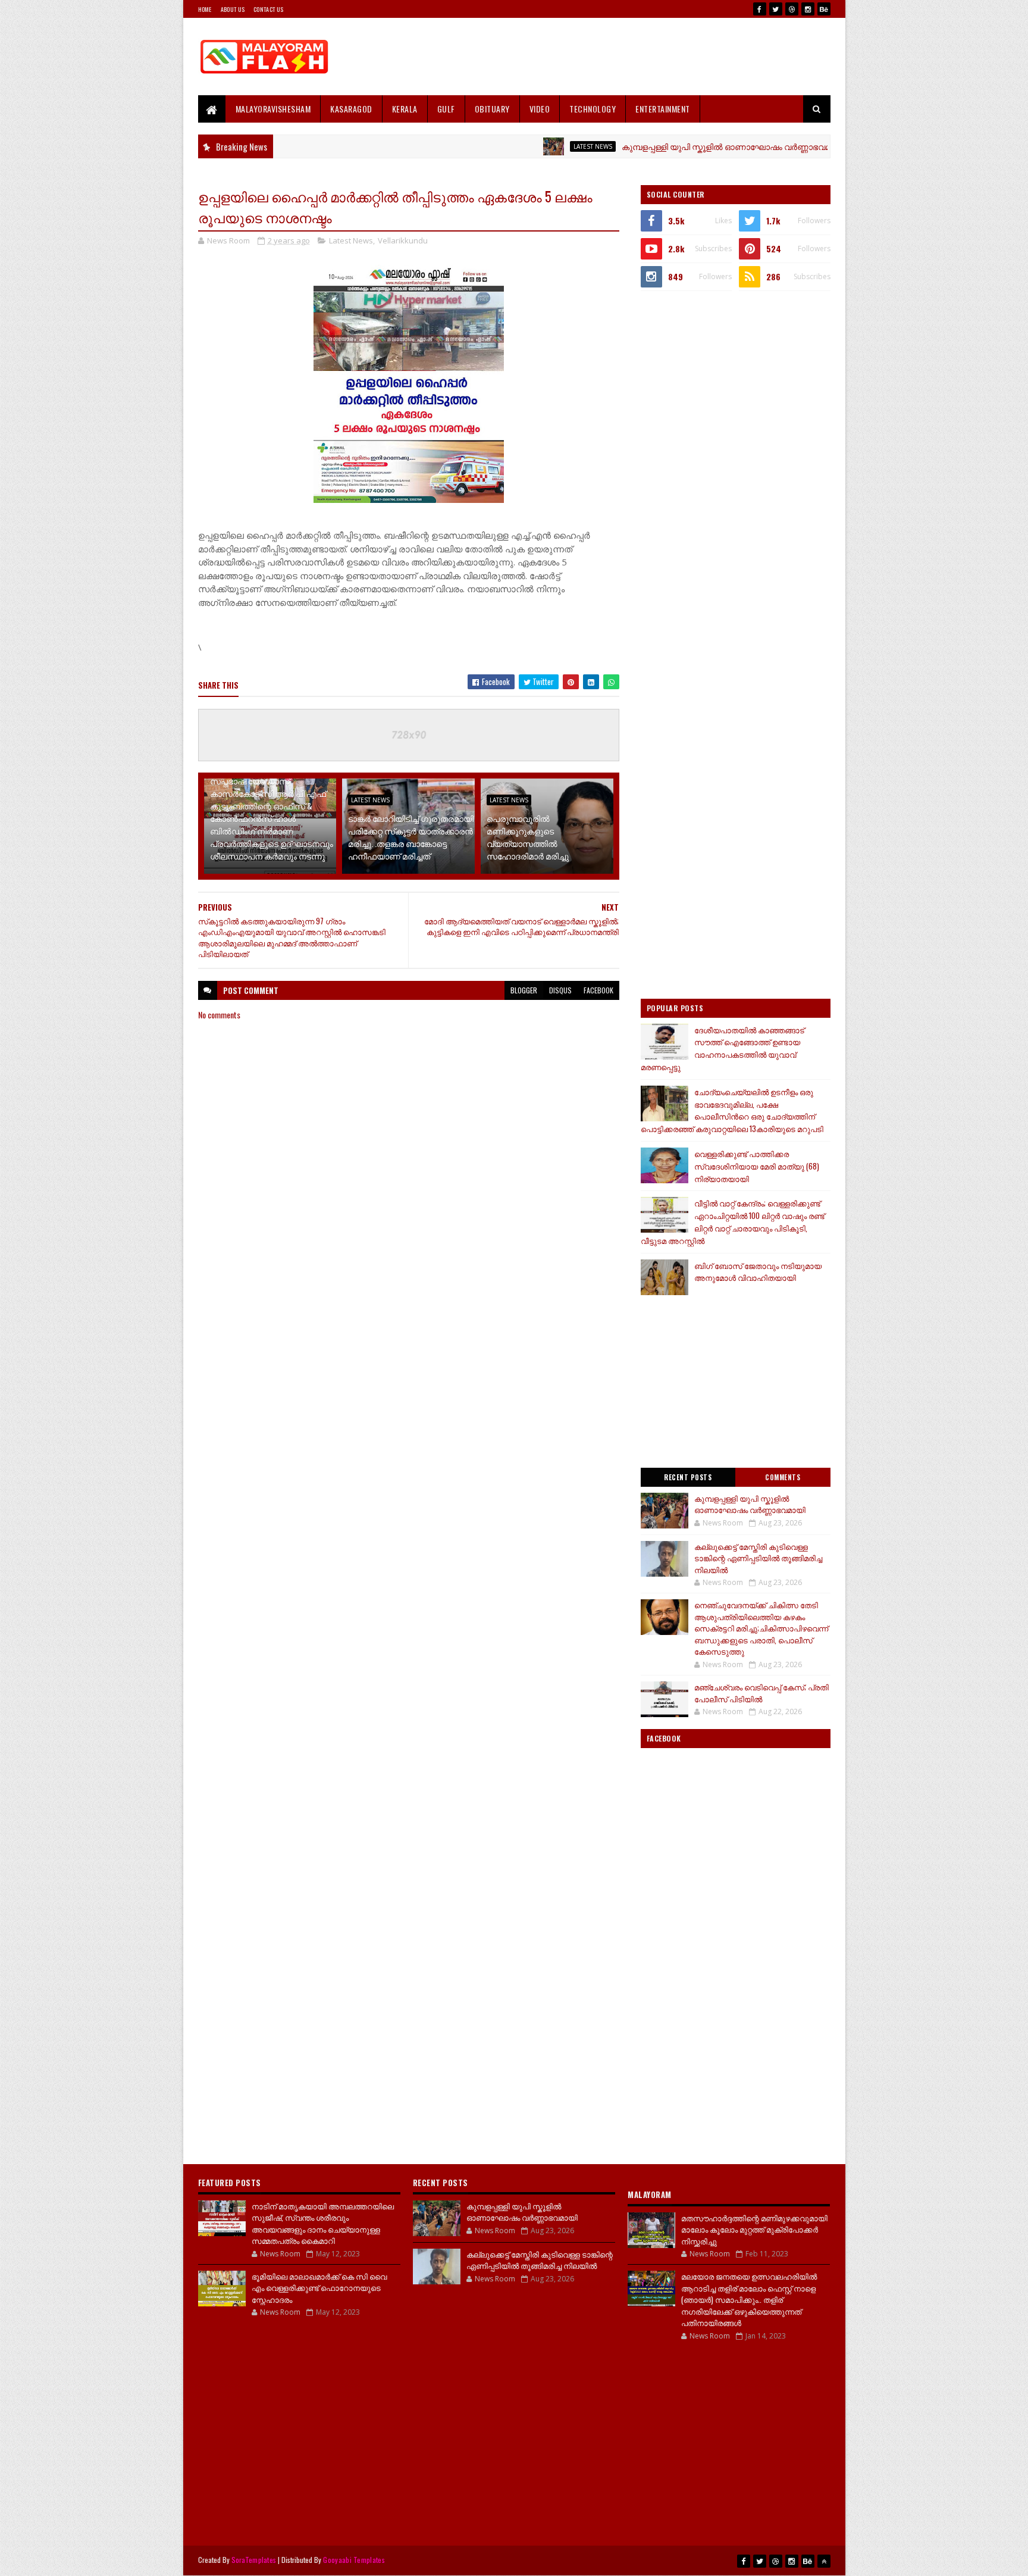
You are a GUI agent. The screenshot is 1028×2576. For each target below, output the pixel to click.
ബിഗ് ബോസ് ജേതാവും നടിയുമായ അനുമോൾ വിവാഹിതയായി (758, 1272)
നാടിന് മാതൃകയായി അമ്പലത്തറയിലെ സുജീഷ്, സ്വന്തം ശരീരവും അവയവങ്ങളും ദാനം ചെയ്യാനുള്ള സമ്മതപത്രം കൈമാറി (323, 2223)
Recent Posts (688, 1477)
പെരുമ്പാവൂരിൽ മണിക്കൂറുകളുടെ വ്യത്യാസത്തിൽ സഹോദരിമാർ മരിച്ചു (528, 837)
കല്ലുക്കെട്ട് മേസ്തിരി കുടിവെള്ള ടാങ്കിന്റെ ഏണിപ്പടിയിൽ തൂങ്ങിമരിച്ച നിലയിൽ (758, 1558)
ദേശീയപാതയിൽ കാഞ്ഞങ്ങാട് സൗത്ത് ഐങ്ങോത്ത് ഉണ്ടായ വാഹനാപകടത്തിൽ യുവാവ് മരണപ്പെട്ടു (723, 1048)
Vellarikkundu (403, 240)
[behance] (824, 9)
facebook (598, 990)
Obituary (492, 109)
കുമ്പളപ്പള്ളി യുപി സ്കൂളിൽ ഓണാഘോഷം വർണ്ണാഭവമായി (668, 146)
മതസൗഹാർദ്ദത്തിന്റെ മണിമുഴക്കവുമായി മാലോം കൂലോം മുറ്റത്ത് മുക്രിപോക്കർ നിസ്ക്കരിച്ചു (754, 2229)
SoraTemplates (254, 2560)
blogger (524, 990)
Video (540, 109)
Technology (593, 109)
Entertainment (663, 109)
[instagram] (808, 9)
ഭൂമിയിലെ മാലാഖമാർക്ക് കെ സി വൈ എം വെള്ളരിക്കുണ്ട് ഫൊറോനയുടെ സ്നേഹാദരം (319, 2288)
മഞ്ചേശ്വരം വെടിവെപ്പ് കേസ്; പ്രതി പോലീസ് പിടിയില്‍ (761, 1693)
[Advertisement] (614, 57)
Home (205, 9)
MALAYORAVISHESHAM (273, 109)
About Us (233, 9)
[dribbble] (792, 9)
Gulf (446, 109)
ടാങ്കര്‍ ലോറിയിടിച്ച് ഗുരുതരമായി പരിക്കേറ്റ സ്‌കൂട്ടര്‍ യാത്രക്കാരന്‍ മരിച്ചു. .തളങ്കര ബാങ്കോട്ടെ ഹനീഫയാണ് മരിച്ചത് (411, 837)
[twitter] (776, 9)
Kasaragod (351, 109)
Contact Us (268, 9)
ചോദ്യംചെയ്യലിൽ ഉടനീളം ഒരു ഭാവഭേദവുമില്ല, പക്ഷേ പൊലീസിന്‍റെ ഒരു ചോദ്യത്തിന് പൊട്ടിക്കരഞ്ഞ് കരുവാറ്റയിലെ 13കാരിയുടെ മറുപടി (732, 1110)
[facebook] (760, 9)
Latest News (527, 146)
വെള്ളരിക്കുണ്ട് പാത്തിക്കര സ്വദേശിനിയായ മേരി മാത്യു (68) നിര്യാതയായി (757, 1166)
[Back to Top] (824, 2561)
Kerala (405, 109)
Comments (783, 1477)
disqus (560, 990)
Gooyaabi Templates (354, 2560)
